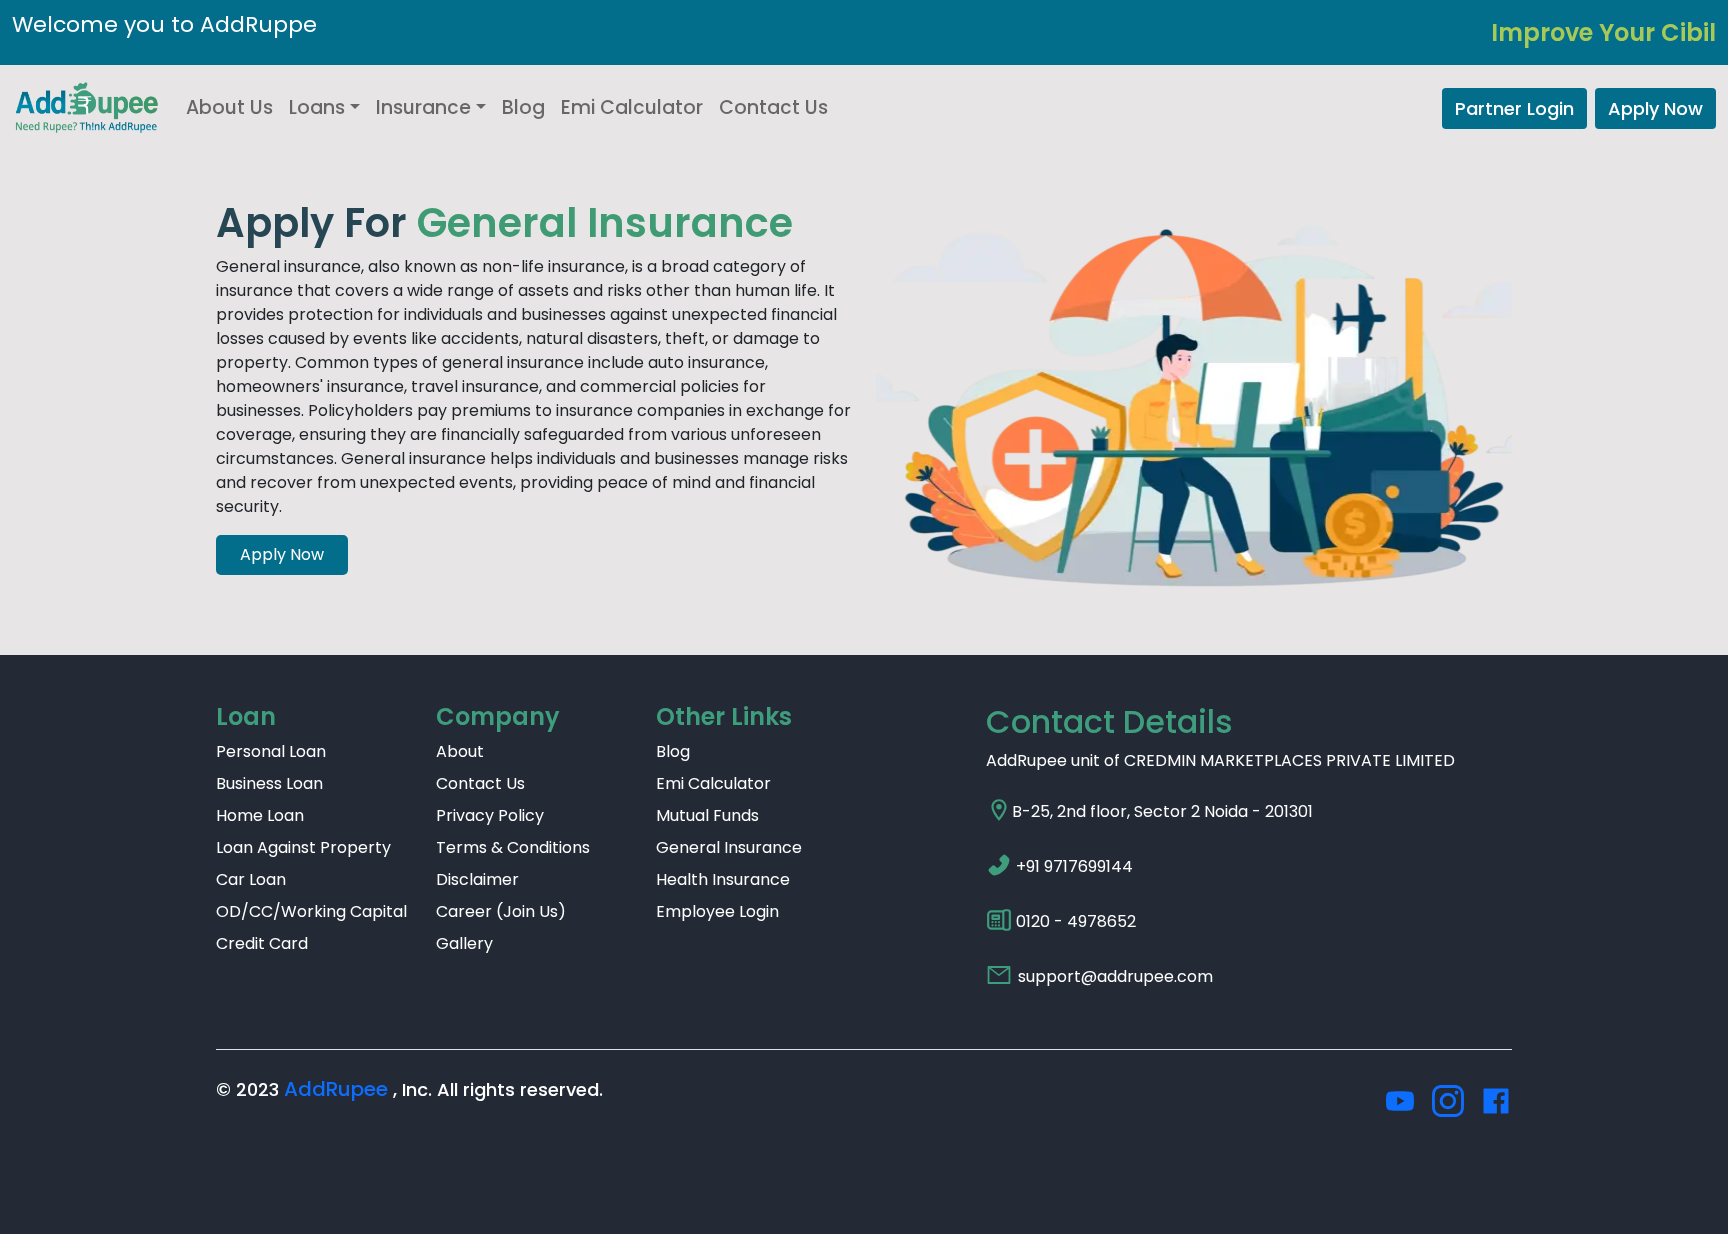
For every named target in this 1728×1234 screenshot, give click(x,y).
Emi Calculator (632, 107)
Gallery (464, 943)
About (460, 751)
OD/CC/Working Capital (311, 911)
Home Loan (260, 815)
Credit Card (262, 943)
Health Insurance (723, 879)
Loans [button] (317, 107)
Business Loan (269, 783)
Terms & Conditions (513, 847)
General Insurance (729, 847)
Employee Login (717, 911)
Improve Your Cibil (1603, 32)
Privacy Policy (490, 815)
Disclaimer (477, 879)
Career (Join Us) (501, 911)
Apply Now (1655, 108)
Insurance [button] (423, 107)
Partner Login (1514, 108)
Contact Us (773, 107)
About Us (229, 107)
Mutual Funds (707, 815)
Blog (523, 107)
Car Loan (251, 879)
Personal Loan (271, 751)
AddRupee (336, 1089)
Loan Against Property (303, 847)
